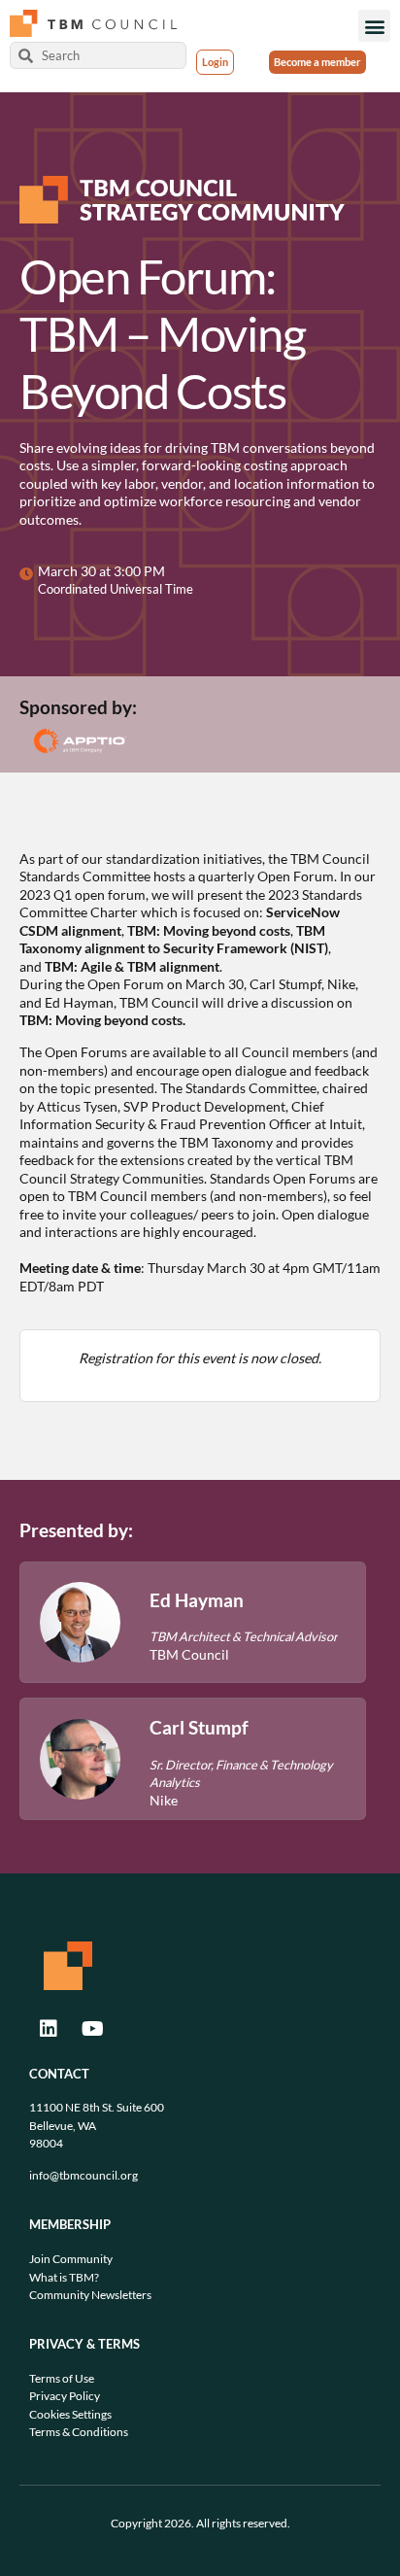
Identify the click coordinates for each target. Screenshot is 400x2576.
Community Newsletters (90, 2295)
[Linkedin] (49, 2029)
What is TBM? (64, 2277)
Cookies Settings (70, 2414)
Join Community (71, 2259)
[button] (374, 26)
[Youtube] (92, 2029)
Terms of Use (62, 2378)
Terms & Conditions (79, 2432)
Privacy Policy (65, 2396)
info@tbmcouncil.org (83, 2175)
